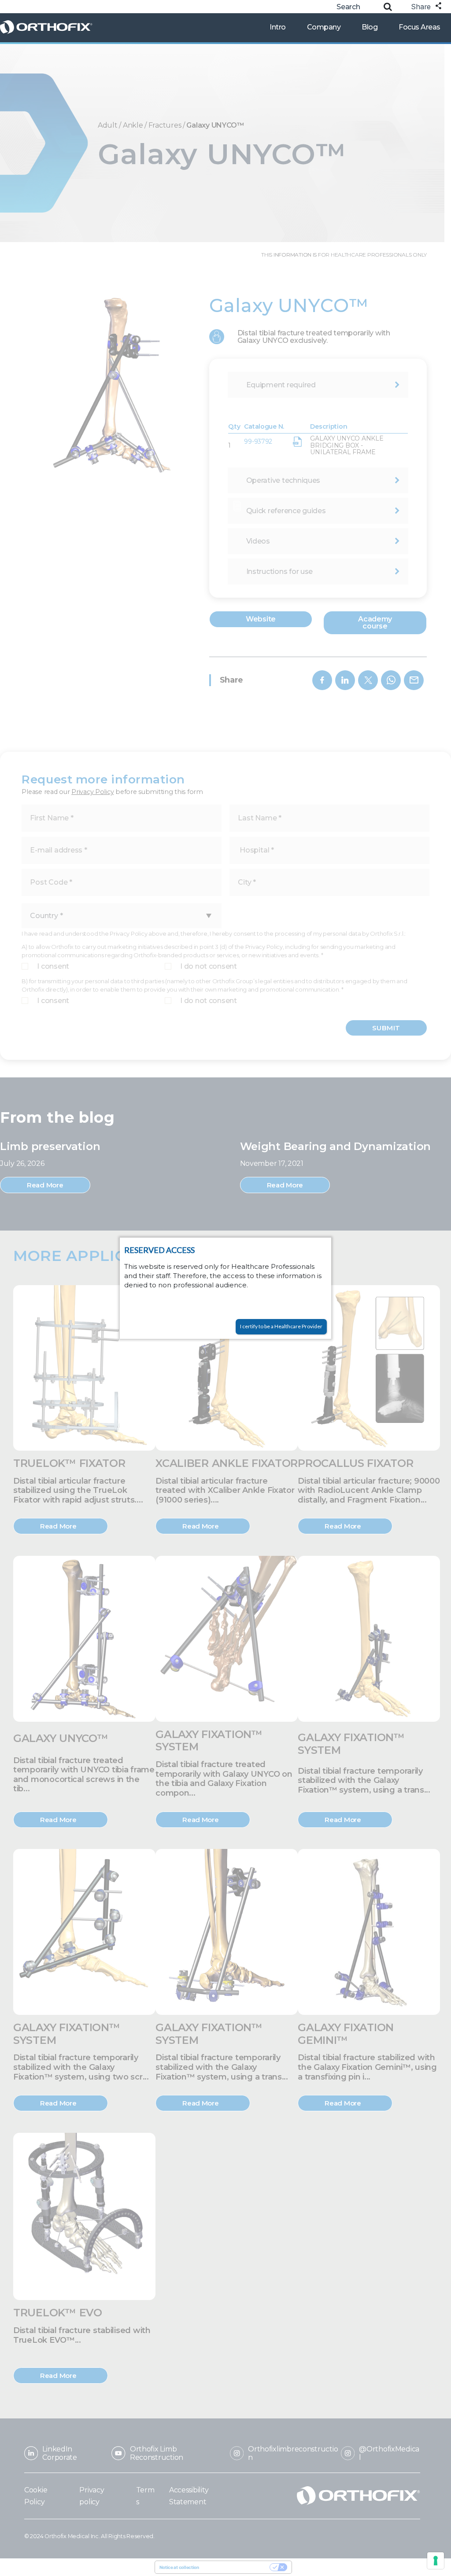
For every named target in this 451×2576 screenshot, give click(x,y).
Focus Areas (420, 27)
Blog (370, 27)
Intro (278, 27)
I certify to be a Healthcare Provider (281, 1326)
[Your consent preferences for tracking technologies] (436, 2561)
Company (324, 27)
